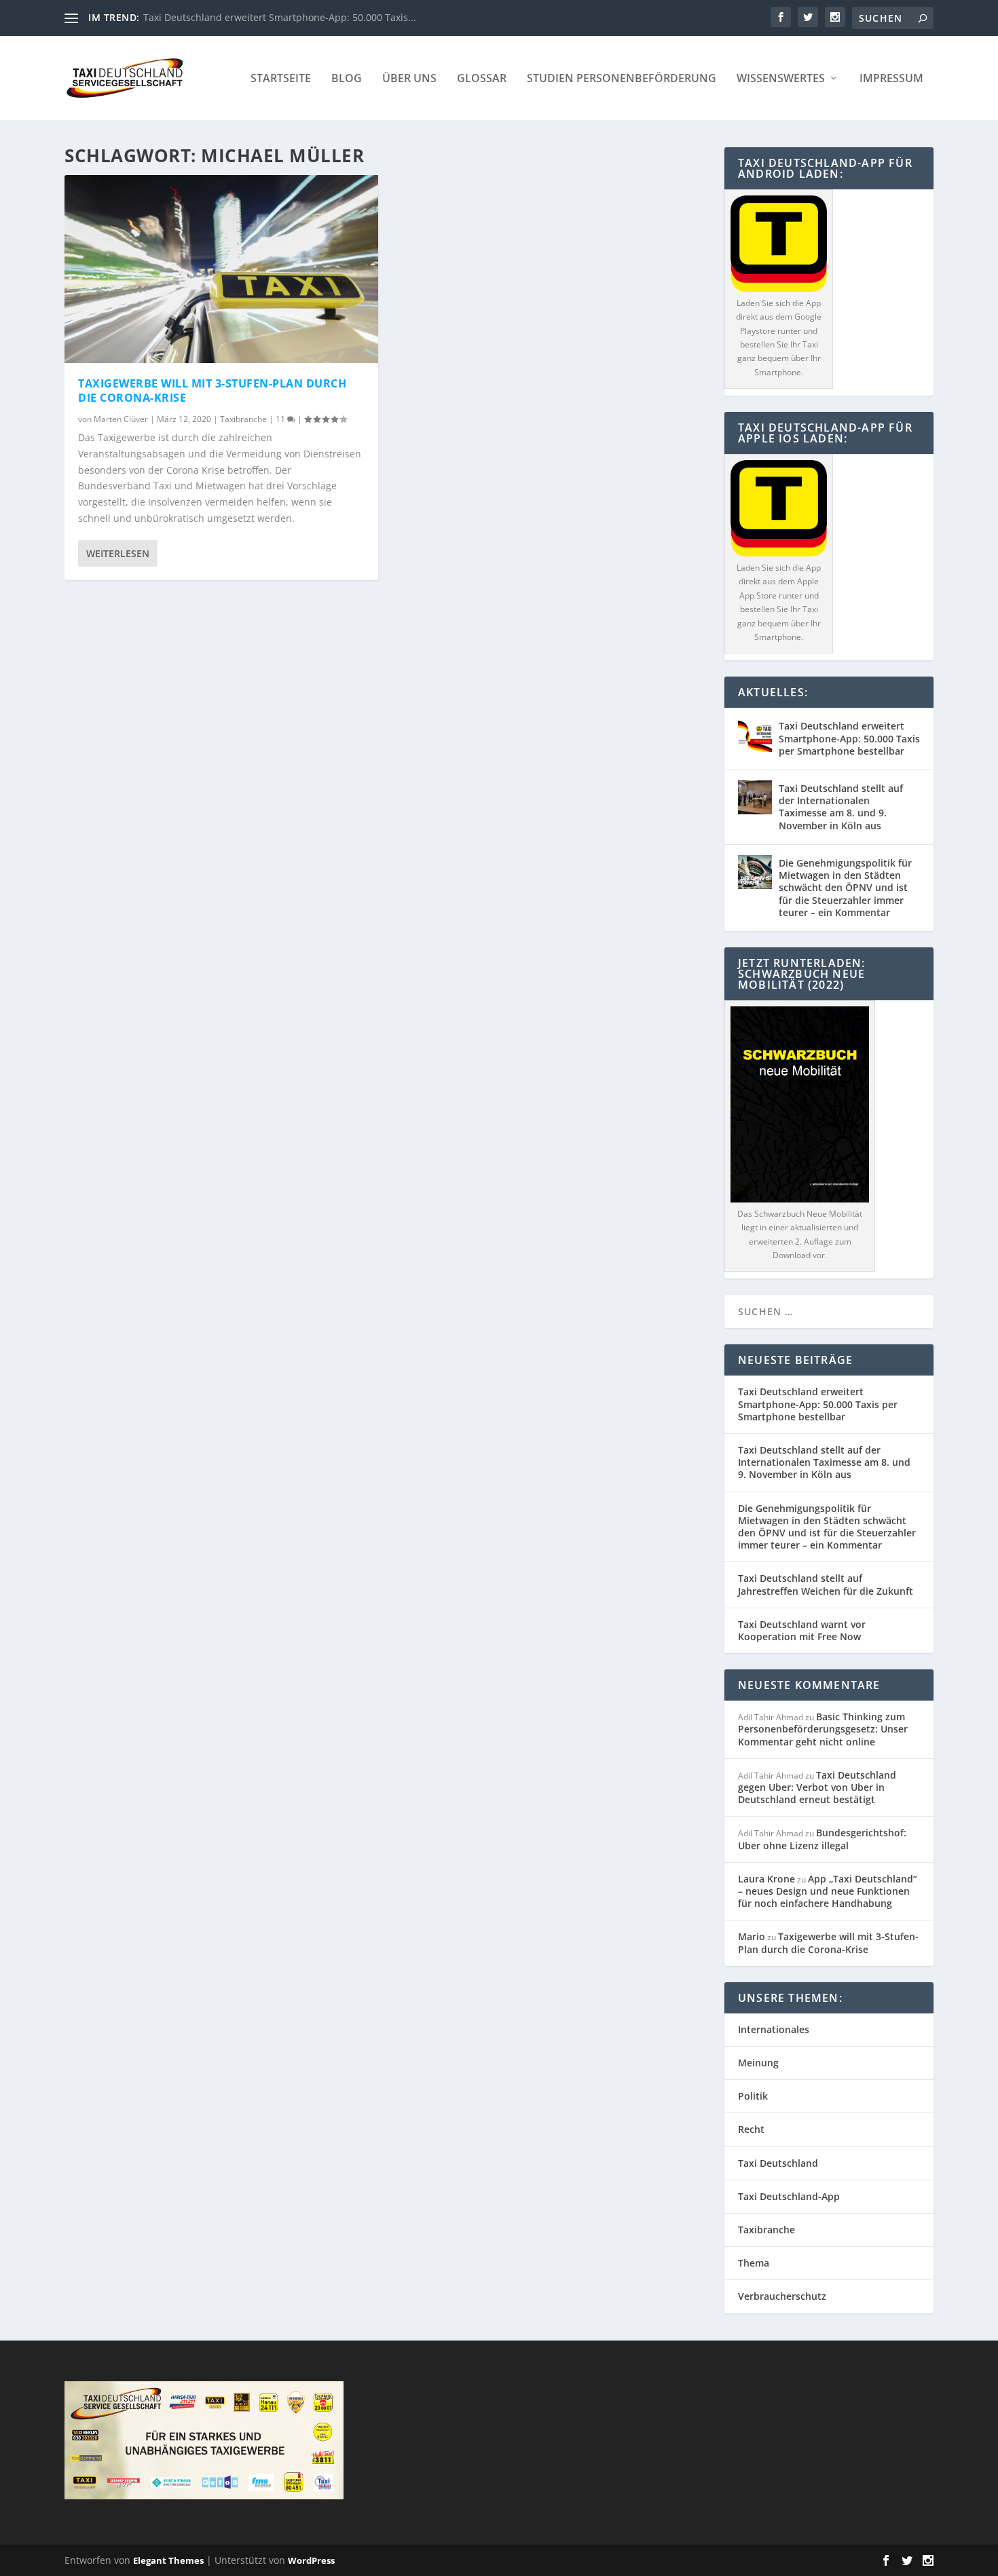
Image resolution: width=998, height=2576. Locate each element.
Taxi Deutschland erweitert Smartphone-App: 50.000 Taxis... (280, 17)
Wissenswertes (781, 79)
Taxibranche (243, 419)
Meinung (758, 2063)
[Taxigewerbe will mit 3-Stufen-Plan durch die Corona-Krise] (221, 269)
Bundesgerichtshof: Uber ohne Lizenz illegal (822, 1839)
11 (281, 419)
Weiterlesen (118, 553)
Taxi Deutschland (778, 2163)
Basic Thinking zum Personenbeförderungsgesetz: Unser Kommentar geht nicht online (823, 1729)
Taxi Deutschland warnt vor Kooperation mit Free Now (802, 1630)
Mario (752, 1936)
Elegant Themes (168, 2560)
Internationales (774, 2029)
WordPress (311, 2560)
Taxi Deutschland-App (789, 2196)
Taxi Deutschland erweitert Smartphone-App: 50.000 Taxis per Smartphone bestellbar (849, 738)
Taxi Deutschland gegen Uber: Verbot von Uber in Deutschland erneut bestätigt (817, 1787)
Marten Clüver (121, 419)
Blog (347, 79)
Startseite (281, 79)
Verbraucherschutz (782, 2296)
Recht (751, 2129)
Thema (754, 2263)
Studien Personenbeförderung (622, 79)
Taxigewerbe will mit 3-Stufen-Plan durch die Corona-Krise (212, 391)
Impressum (891, 79)
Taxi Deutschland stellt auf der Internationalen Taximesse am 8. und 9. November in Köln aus (841, 807)
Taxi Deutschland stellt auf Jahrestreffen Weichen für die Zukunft (826, 1584)
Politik (753, 2096)
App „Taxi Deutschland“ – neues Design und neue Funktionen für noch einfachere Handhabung (828, 1891)
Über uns (409, 79)
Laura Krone (766, 1879)
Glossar (482, 79)
